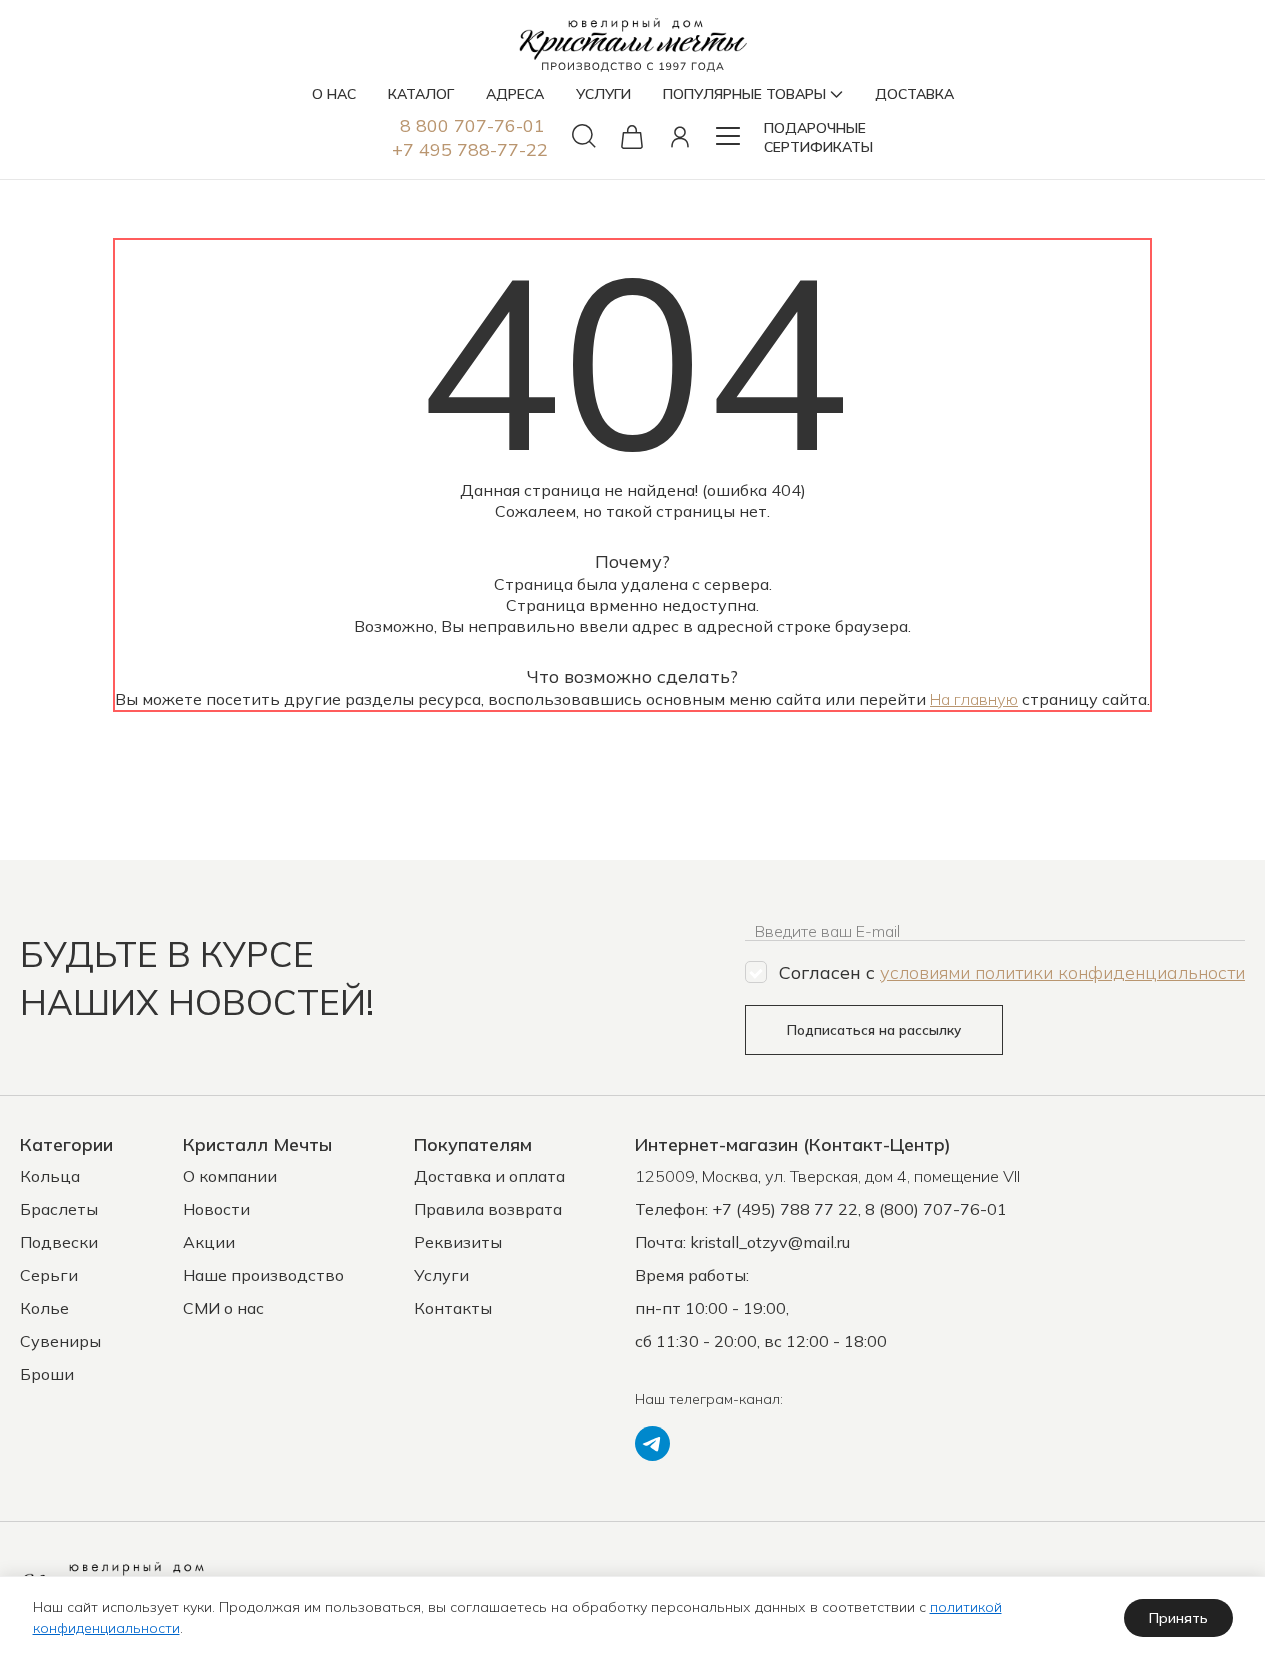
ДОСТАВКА (914, 94)
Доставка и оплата (489, 1176)
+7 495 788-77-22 (470, 149)
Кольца (50, 1176)
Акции (209, 1242)
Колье (44, 1308)
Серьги (49, 1275)
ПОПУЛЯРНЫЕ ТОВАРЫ (744, 94)
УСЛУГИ (603, 94)
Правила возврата (488, 1209)
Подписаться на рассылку (874, 1030)
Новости (216, 1209)
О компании (230, 1176)
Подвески (59, 1242)
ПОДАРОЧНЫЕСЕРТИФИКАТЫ (818, 137)
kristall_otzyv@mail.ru (770, 1242)
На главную (974, 699)
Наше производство (263, 1275)
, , (827, 1176)
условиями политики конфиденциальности (1062, 972)
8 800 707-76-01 (472, 125)
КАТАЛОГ (421, 94)
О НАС (334, 94)
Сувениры (60, 1341)
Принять (1178, 1618)
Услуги (441, 1275)
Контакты (453, 1308)
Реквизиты (458, 1242)
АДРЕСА (515, 94)
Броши (47, 1374)
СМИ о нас (223, 1308)
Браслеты (59, 1209)
